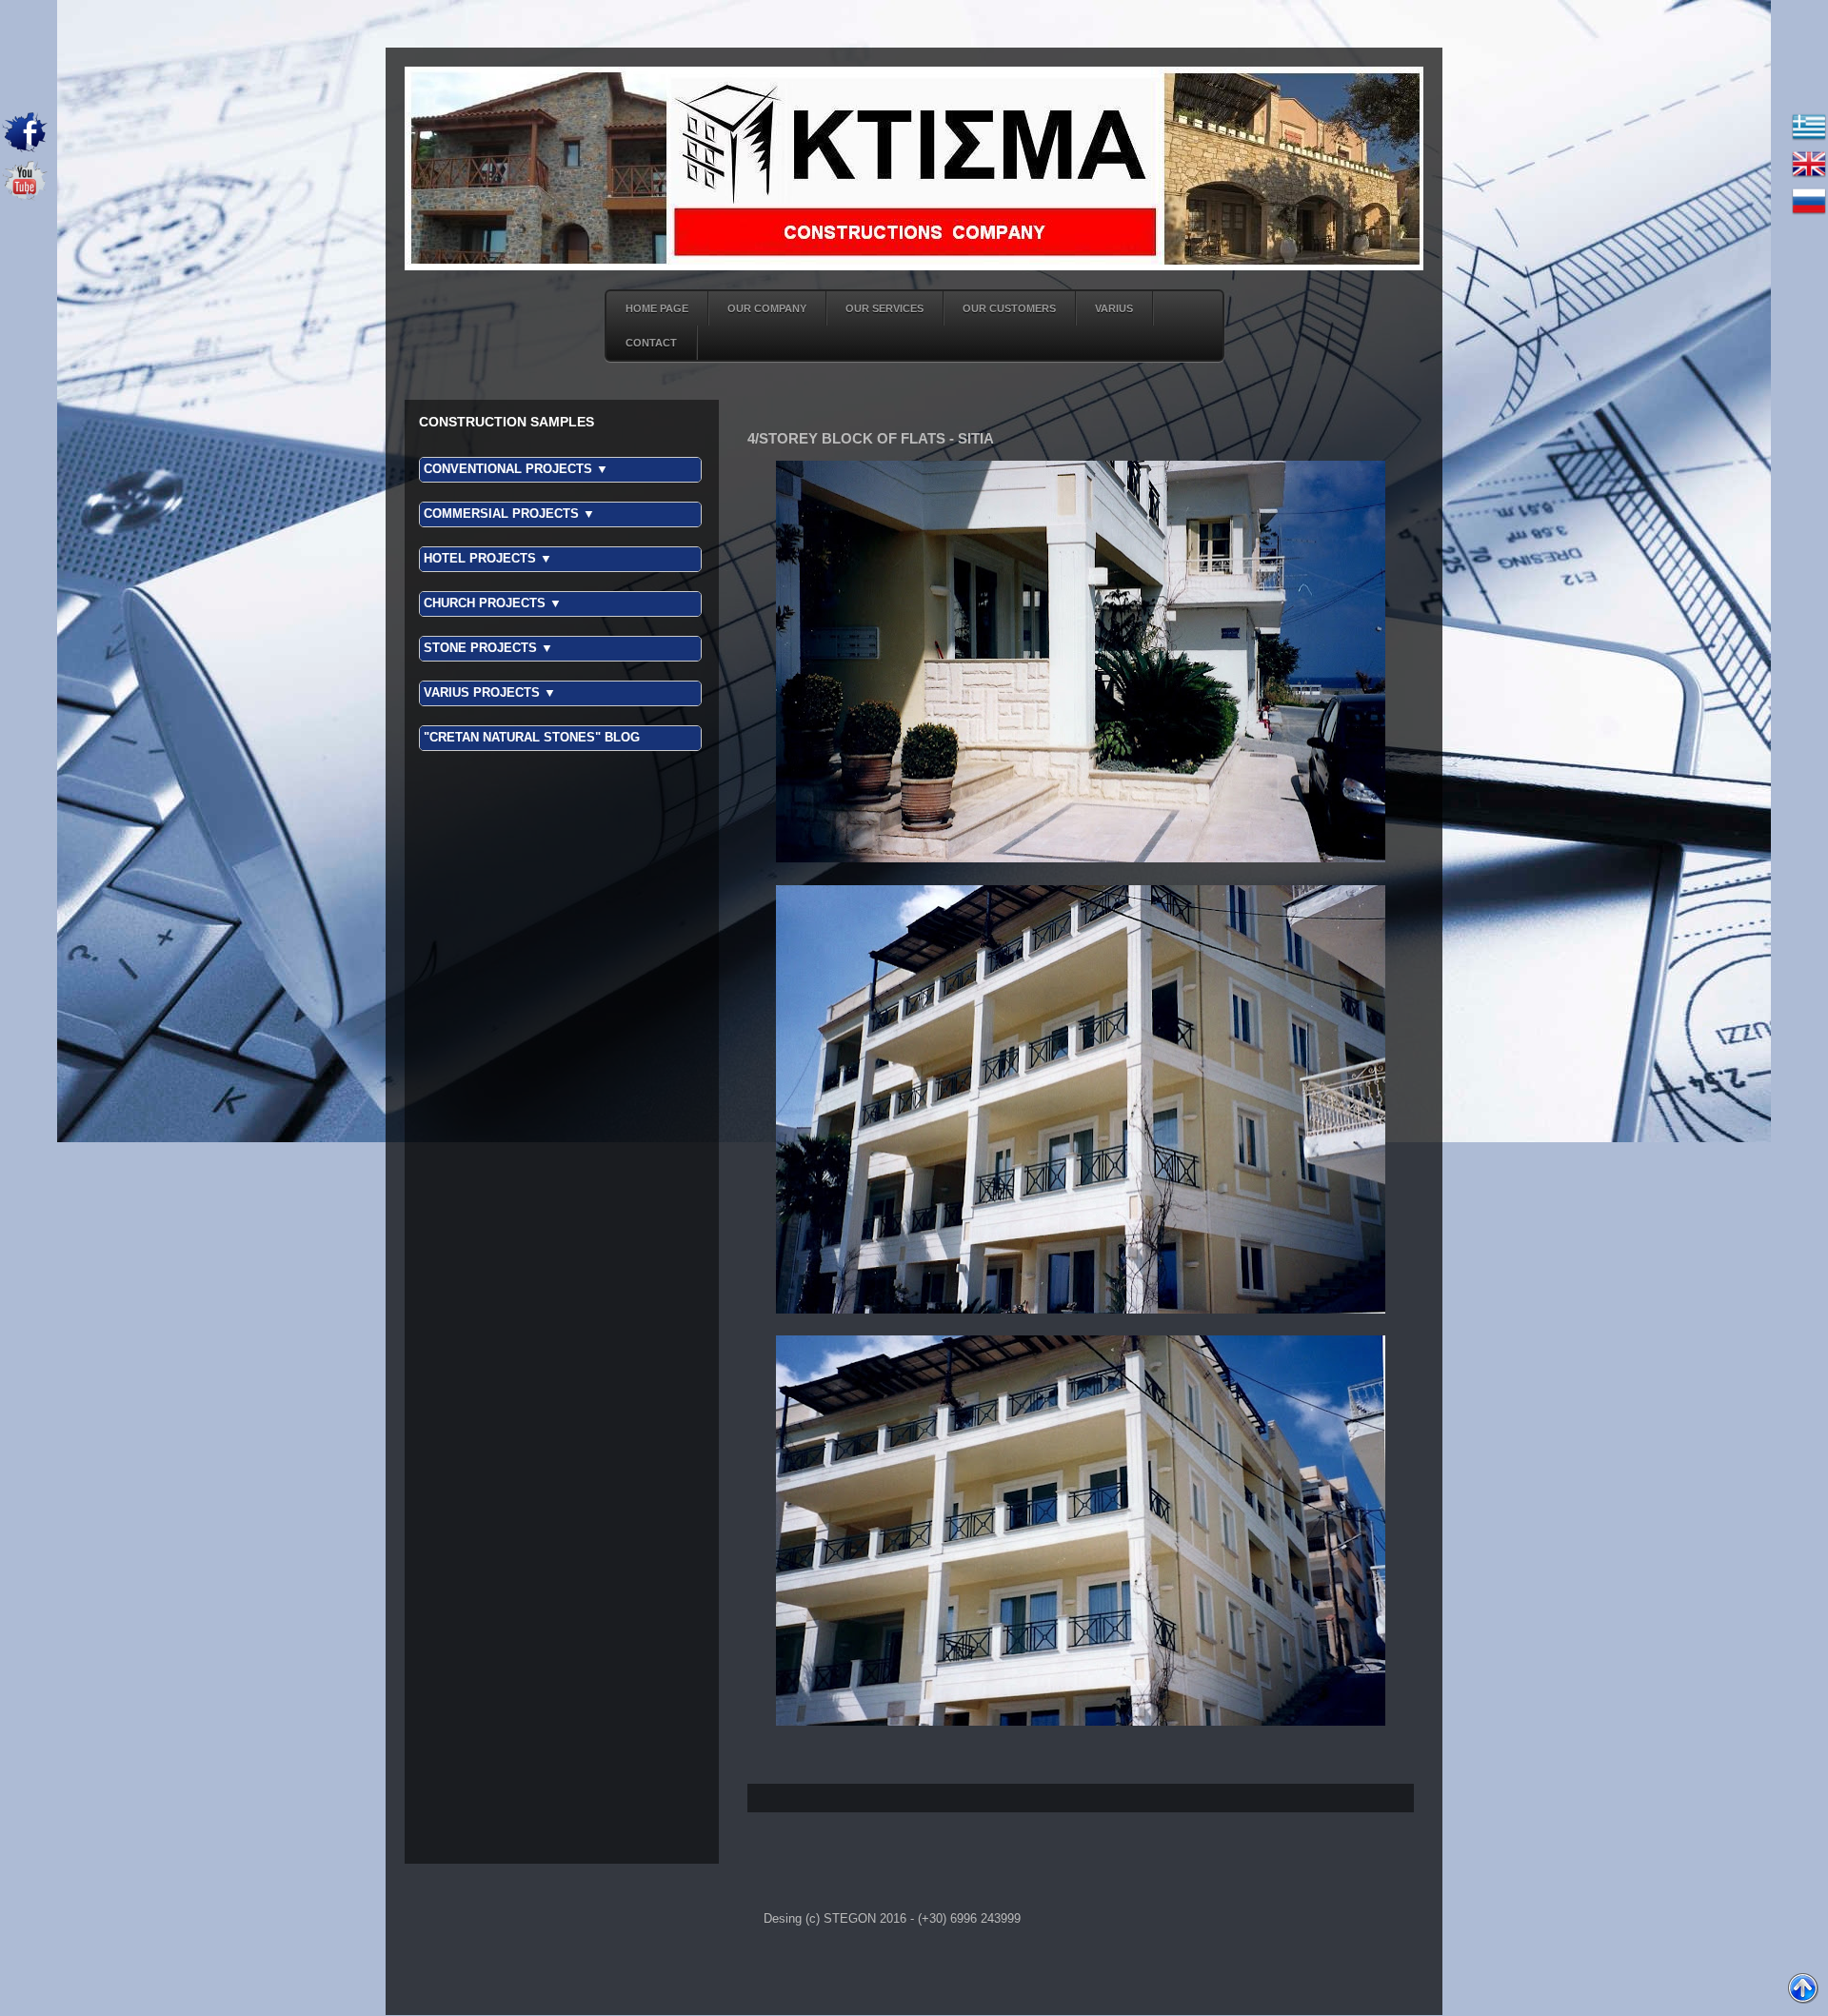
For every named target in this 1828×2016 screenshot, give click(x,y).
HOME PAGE (657, 308)
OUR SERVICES (884, 308)
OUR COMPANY (767, 308)
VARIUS (1114, 308)
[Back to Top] (1803, 1990)
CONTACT (651, 343)
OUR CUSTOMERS (1009, 308)
